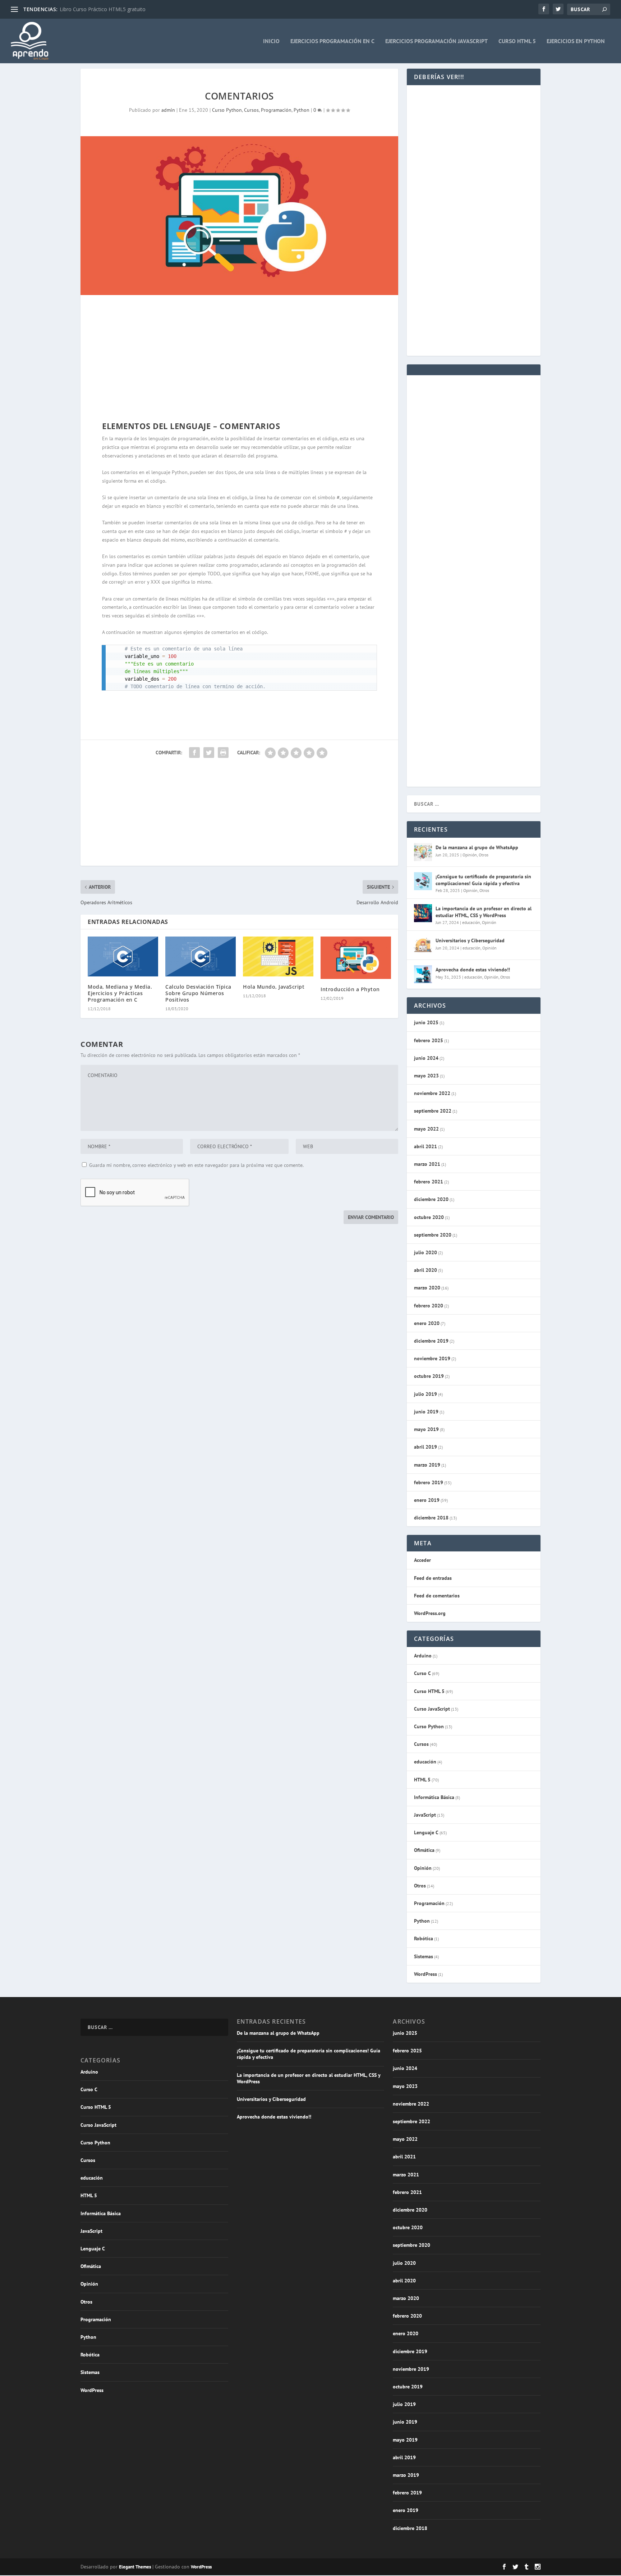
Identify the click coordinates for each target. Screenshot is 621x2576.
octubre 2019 (429, 1376)
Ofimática (424, 1850)
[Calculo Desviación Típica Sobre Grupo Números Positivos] (201, 956)
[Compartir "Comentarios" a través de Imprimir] (223, 753)
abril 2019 (425, 1447)
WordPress (425, 1974)
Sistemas (424, 1956)
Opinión (470, 855)
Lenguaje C (426, 1832)
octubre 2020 (429, 1217)
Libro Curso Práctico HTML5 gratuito (103, 9)
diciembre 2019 (431, 1341)
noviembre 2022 (432, 1093)
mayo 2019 (426, 1429)
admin (168, 110)
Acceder (422, 1560)
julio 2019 (425, 1394)
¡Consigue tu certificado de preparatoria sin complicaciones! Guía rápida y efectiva (483, 880)
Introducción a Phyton (350, 989)
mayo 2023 (426, 1076)
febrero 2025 (429, 1040)
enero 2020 (427, 1323)
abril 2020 (425, 1270)
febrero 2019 (429, 1482)
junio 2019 (426, 1412)
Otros (484, 855)
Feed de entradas (433, 1578)
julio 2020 (425, 1252)
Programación (276, 110)
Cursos (251, 110)
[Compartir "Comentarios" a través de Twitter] (209, 753)
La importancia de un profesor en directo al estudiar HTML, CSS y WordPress (484, 912)
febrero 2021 (429, 1182)
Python (302, 110)
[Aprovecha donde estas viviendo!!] (423, 974)
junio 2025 (426, 1022)
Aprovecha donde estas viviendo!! (473, 970)
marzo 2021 (427, 1164)
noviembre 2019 (432, 1358)
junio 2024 (426, 1058)
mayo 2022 (426, 1129)
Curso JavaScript (432, 1709)
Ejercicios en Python (576, 41)
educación (471, 922)
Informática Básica (434, 1797)
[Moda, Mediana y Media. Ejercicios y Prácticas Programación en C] (123, 956)
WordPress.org (430, 1613)
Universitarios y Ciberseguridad (470, 940)
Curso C (422, 1673)
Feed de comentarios (437, 1596)
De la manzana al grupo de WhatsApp (477, 847)
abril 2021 (425, 1146)
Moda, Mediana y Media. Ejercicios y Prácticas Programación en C (120, 993)
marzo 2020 (427, 1288)
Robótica (424, 1938)
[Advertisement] (239, 360)
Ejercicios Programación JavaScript (436, 41)
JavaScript (425, 1815)
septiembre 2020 (433, 1235)
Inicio (271, 41)
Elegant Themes (135, 2567)
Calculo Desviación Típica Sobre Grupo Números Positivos (198, 993)
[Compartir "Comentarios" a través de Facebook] (194, 753)
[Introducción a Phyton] (356, 958)
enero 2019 (427, 1500)
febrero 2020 (429, 1306)
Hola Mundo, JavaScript (274, 987)
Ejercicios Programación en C (332, 41)
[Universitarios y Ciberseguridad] (423, 945)
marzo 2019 (427, 1465)
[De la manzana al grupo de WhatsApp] (423, 852)
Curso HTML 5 (517, 41)
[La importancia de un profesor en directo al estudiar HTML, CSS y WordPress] (423, 913)
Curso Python (227, 110)
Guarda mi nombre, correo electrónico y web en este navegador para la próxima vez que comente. (196, 1165)
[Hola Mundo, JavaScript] (278, 956)
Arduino (423, 1656)
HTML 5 (422, 1780)
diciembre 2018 (431, 1518)
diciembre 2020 (431, 1199)
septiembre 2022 (433, 1111)
